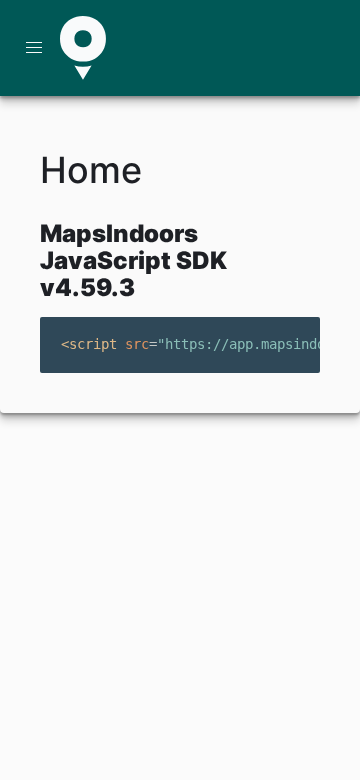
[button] (34, 48)
